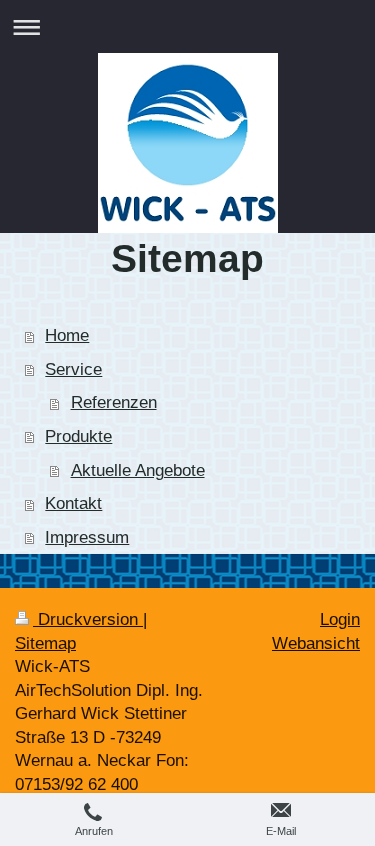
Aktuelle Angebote (138, 470)
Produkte (78, 436)
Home (67, 335)
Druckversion (88, 619)
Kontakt (73, 503)
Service (73, 369)
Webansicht (316, 643)
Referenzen (114, 402)
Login (340, 619)
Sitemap (45, 643)
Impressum (87, 537)
